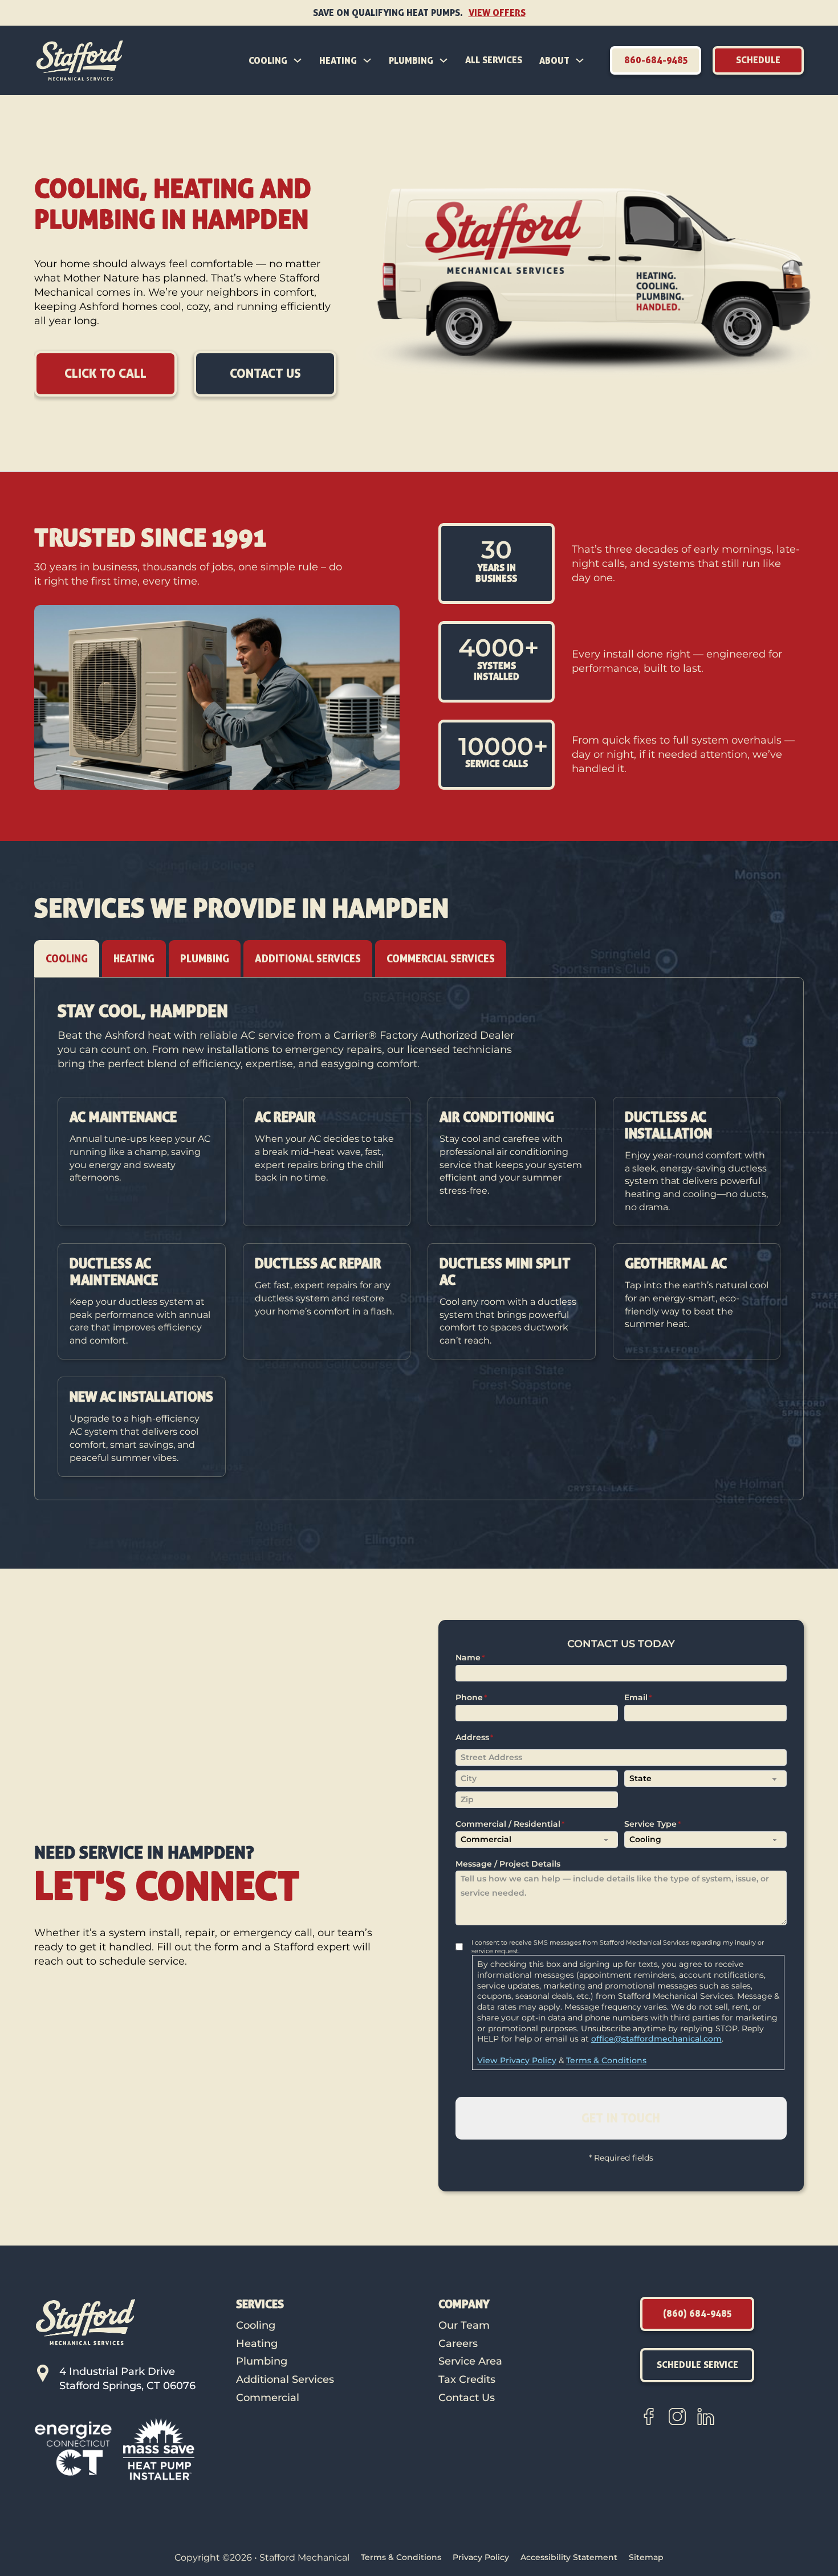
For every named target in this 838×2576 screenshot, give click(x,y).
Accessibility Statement (569, 2557)
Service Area (470, 2361)
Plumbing (411, 60)
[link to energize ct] (73, 2448)
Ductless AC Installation (668, 1125)
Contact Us (467, 2398)
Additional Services (285, 2379)
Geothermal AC (676, 1263)
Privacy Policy (481, 2557)
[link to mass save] (159, 2448)
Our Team (464, 2325)
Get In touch (621, 2118)
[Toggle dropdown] (298, 60)
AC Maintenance (123, 1117)
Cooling (268, 60)
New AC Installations (141, 1397)
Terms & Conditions (606, 2060)
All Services (494, 60)
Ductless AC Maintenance (114, 1271)
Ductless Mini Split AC (505, 1271)
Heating (338, 60)
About (554, 60)
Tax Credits (467, 2379)
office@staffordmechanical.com (656, 2039)
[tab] (67, 959)
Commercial (268, 2398)
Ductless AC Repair (318, 1263)
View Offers (497, 13)
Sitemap (646, 2557)
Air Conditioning (497, 1117)
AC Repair (285, 1117)
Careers (458, 2344)
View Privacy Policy (517, 2060)
